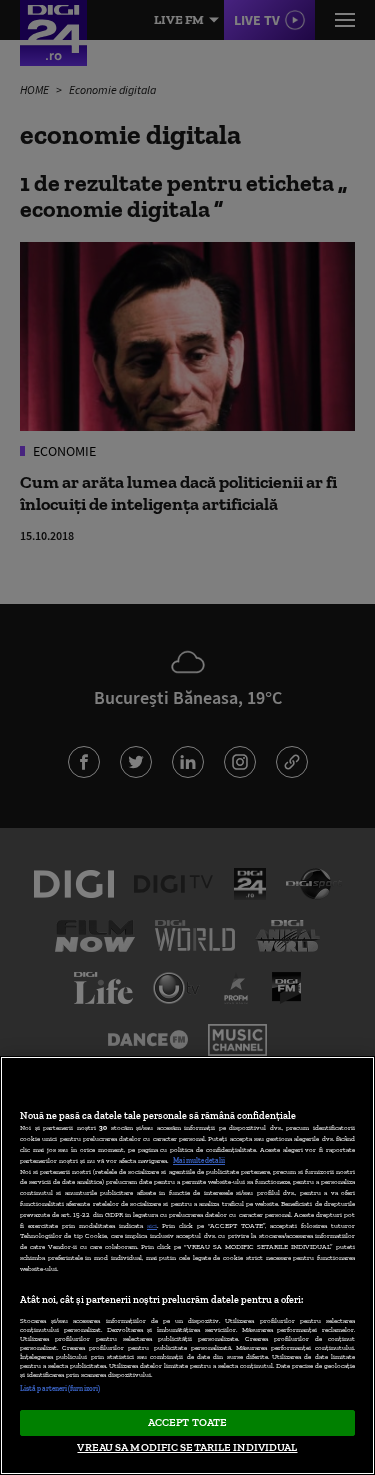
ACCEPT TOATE (187, 1422)
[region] (187, 1265)
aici (152, 1225)
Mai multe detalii (199, 1160)
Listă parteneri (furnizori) (60, 1388)
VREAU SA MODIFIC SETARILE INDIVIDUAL (187, 1447)
